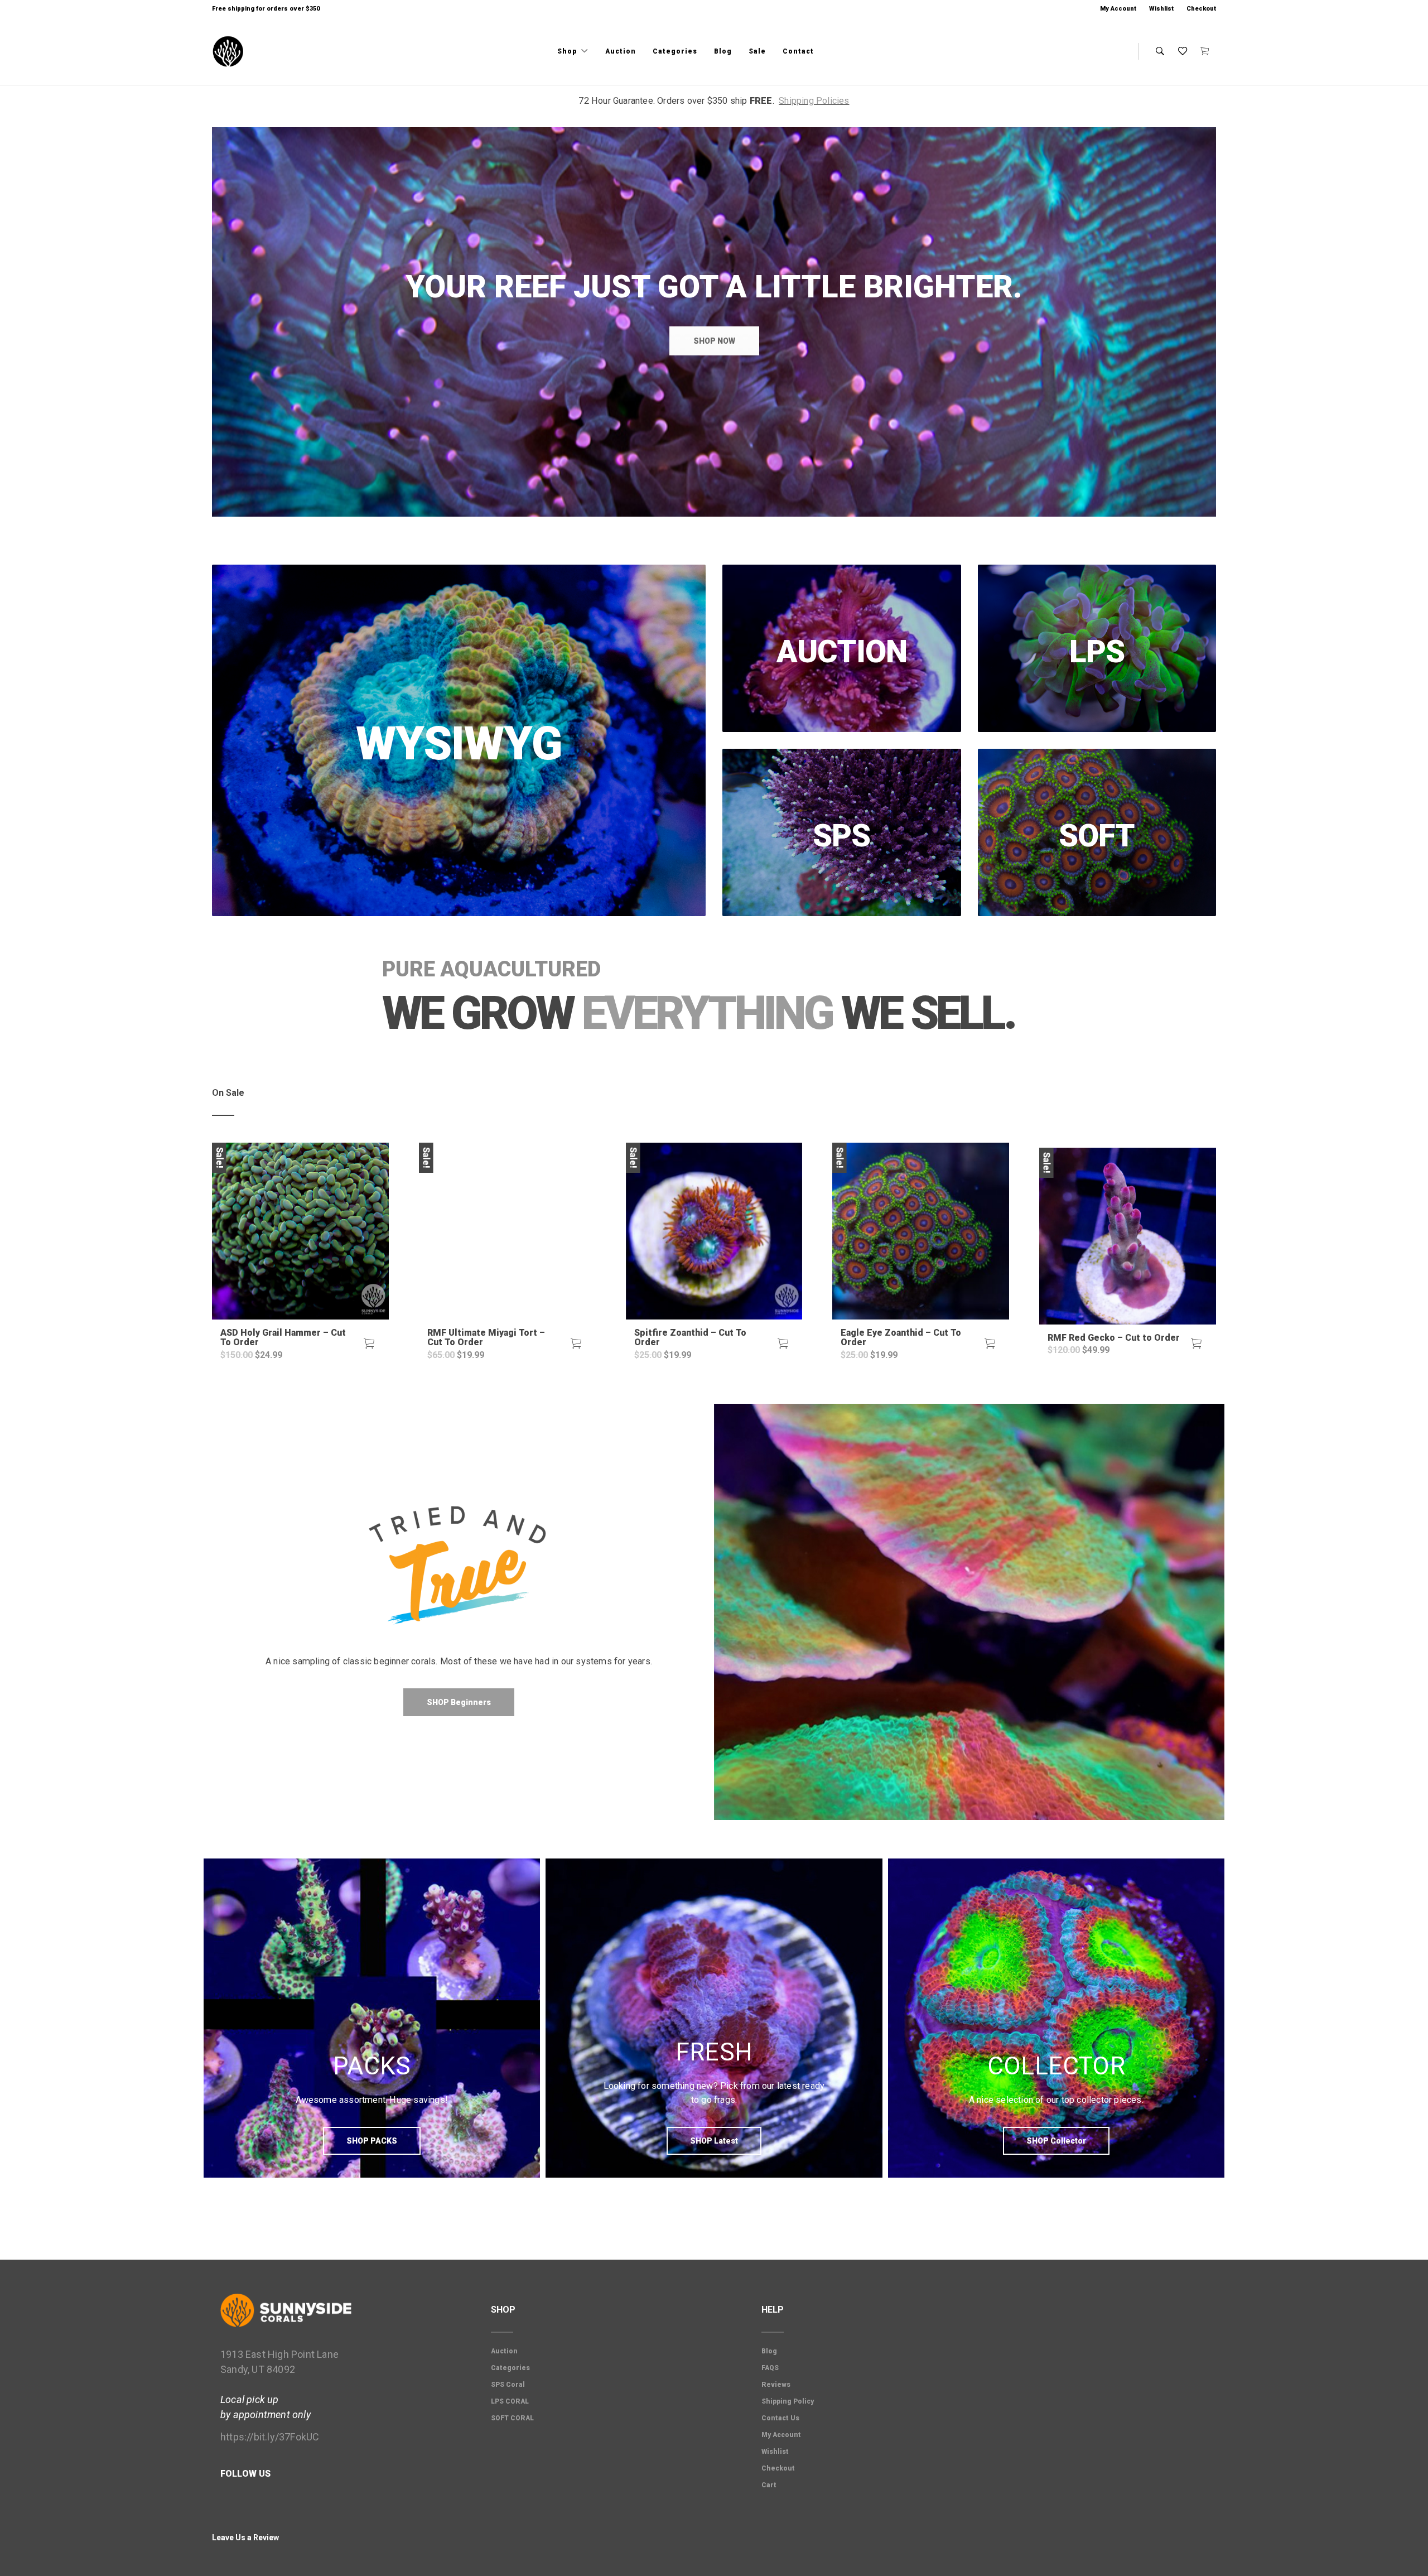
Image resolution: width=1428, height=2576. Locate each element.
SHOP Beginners (459, 1702)
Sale (757, 51)
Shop (568, 51)
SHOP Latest (714, 2141)
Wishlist (1161, 9)
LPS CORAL (510, 2401)
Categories (675, 51)
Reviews (776, 2385)
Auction (621, 51)
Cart (769, 2485)
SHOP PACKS (372, 2141)
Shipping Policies (814, 101)
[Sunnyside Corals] (228, 52)
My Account (1118, 9)
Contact (798, 51)
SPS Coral (508, 2385)
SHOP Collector (1056, 2141)
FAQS (770, 2368)
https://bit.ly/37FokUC (270, 2437)
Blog (723, 51)
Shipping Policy (788, 2401)
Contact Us (780, 2418)
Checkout (1201, 9)
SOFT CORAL (512, 2418)
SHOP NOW (714, 341)
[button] (369, 1344)
